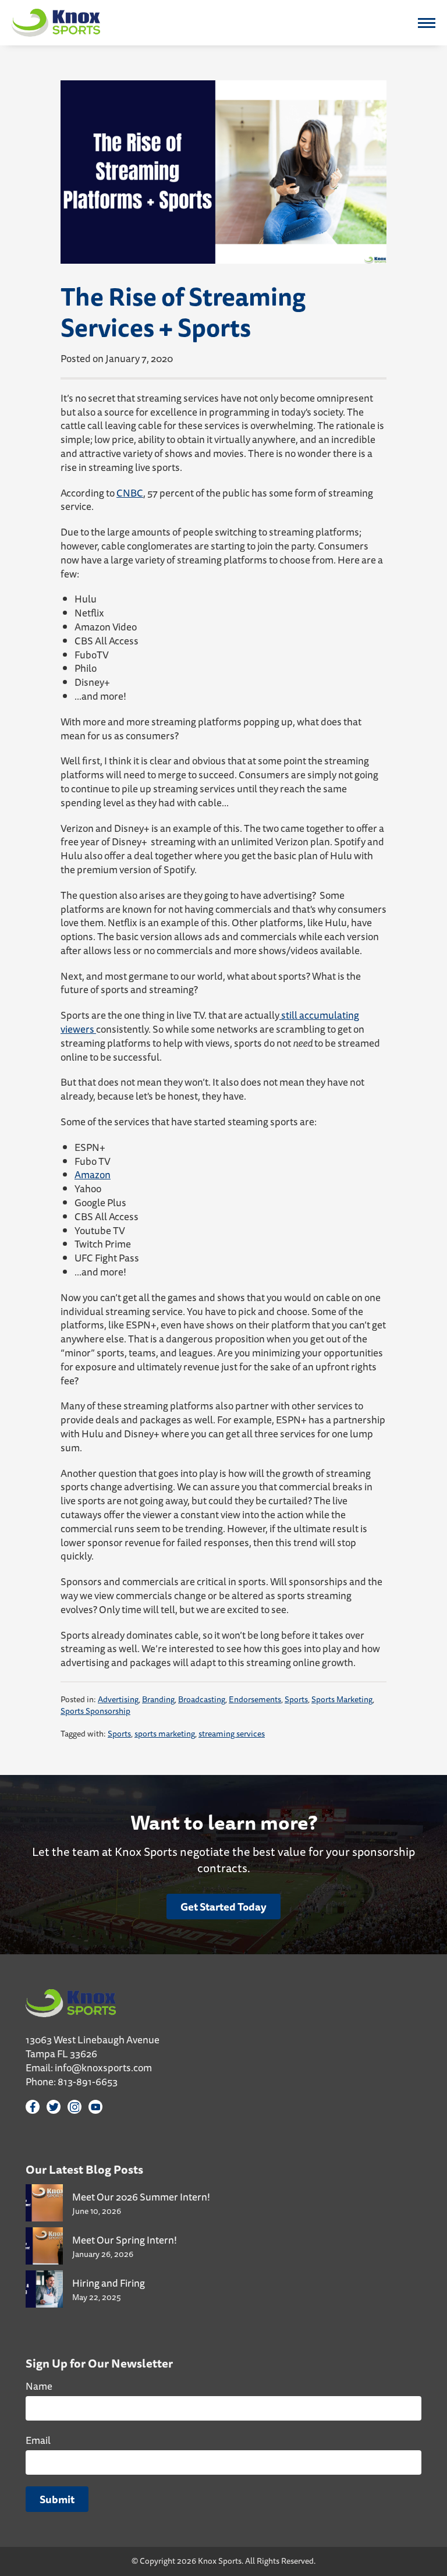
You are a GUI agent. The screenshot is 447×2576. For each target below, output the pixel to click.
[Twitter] (54, 2107)
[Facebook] (33, 2107)
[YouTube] (95, 2107)
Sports (296, 1699)
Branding (158, 1699)
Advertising (118, 1699)
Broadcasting (202, 1699)
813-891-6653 (88, 2081)
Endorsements (255, 1699)
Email (38, 2440)
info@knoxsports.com (103, 2067)
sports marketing (165, 1734)
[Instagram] (74, 2107)
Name (39, 2386)
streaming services (232, 1734)
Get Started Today (223, 1907)
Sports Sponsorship (95, 1711)
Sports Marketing (342, 1699)
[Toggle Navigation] (427, 23)
